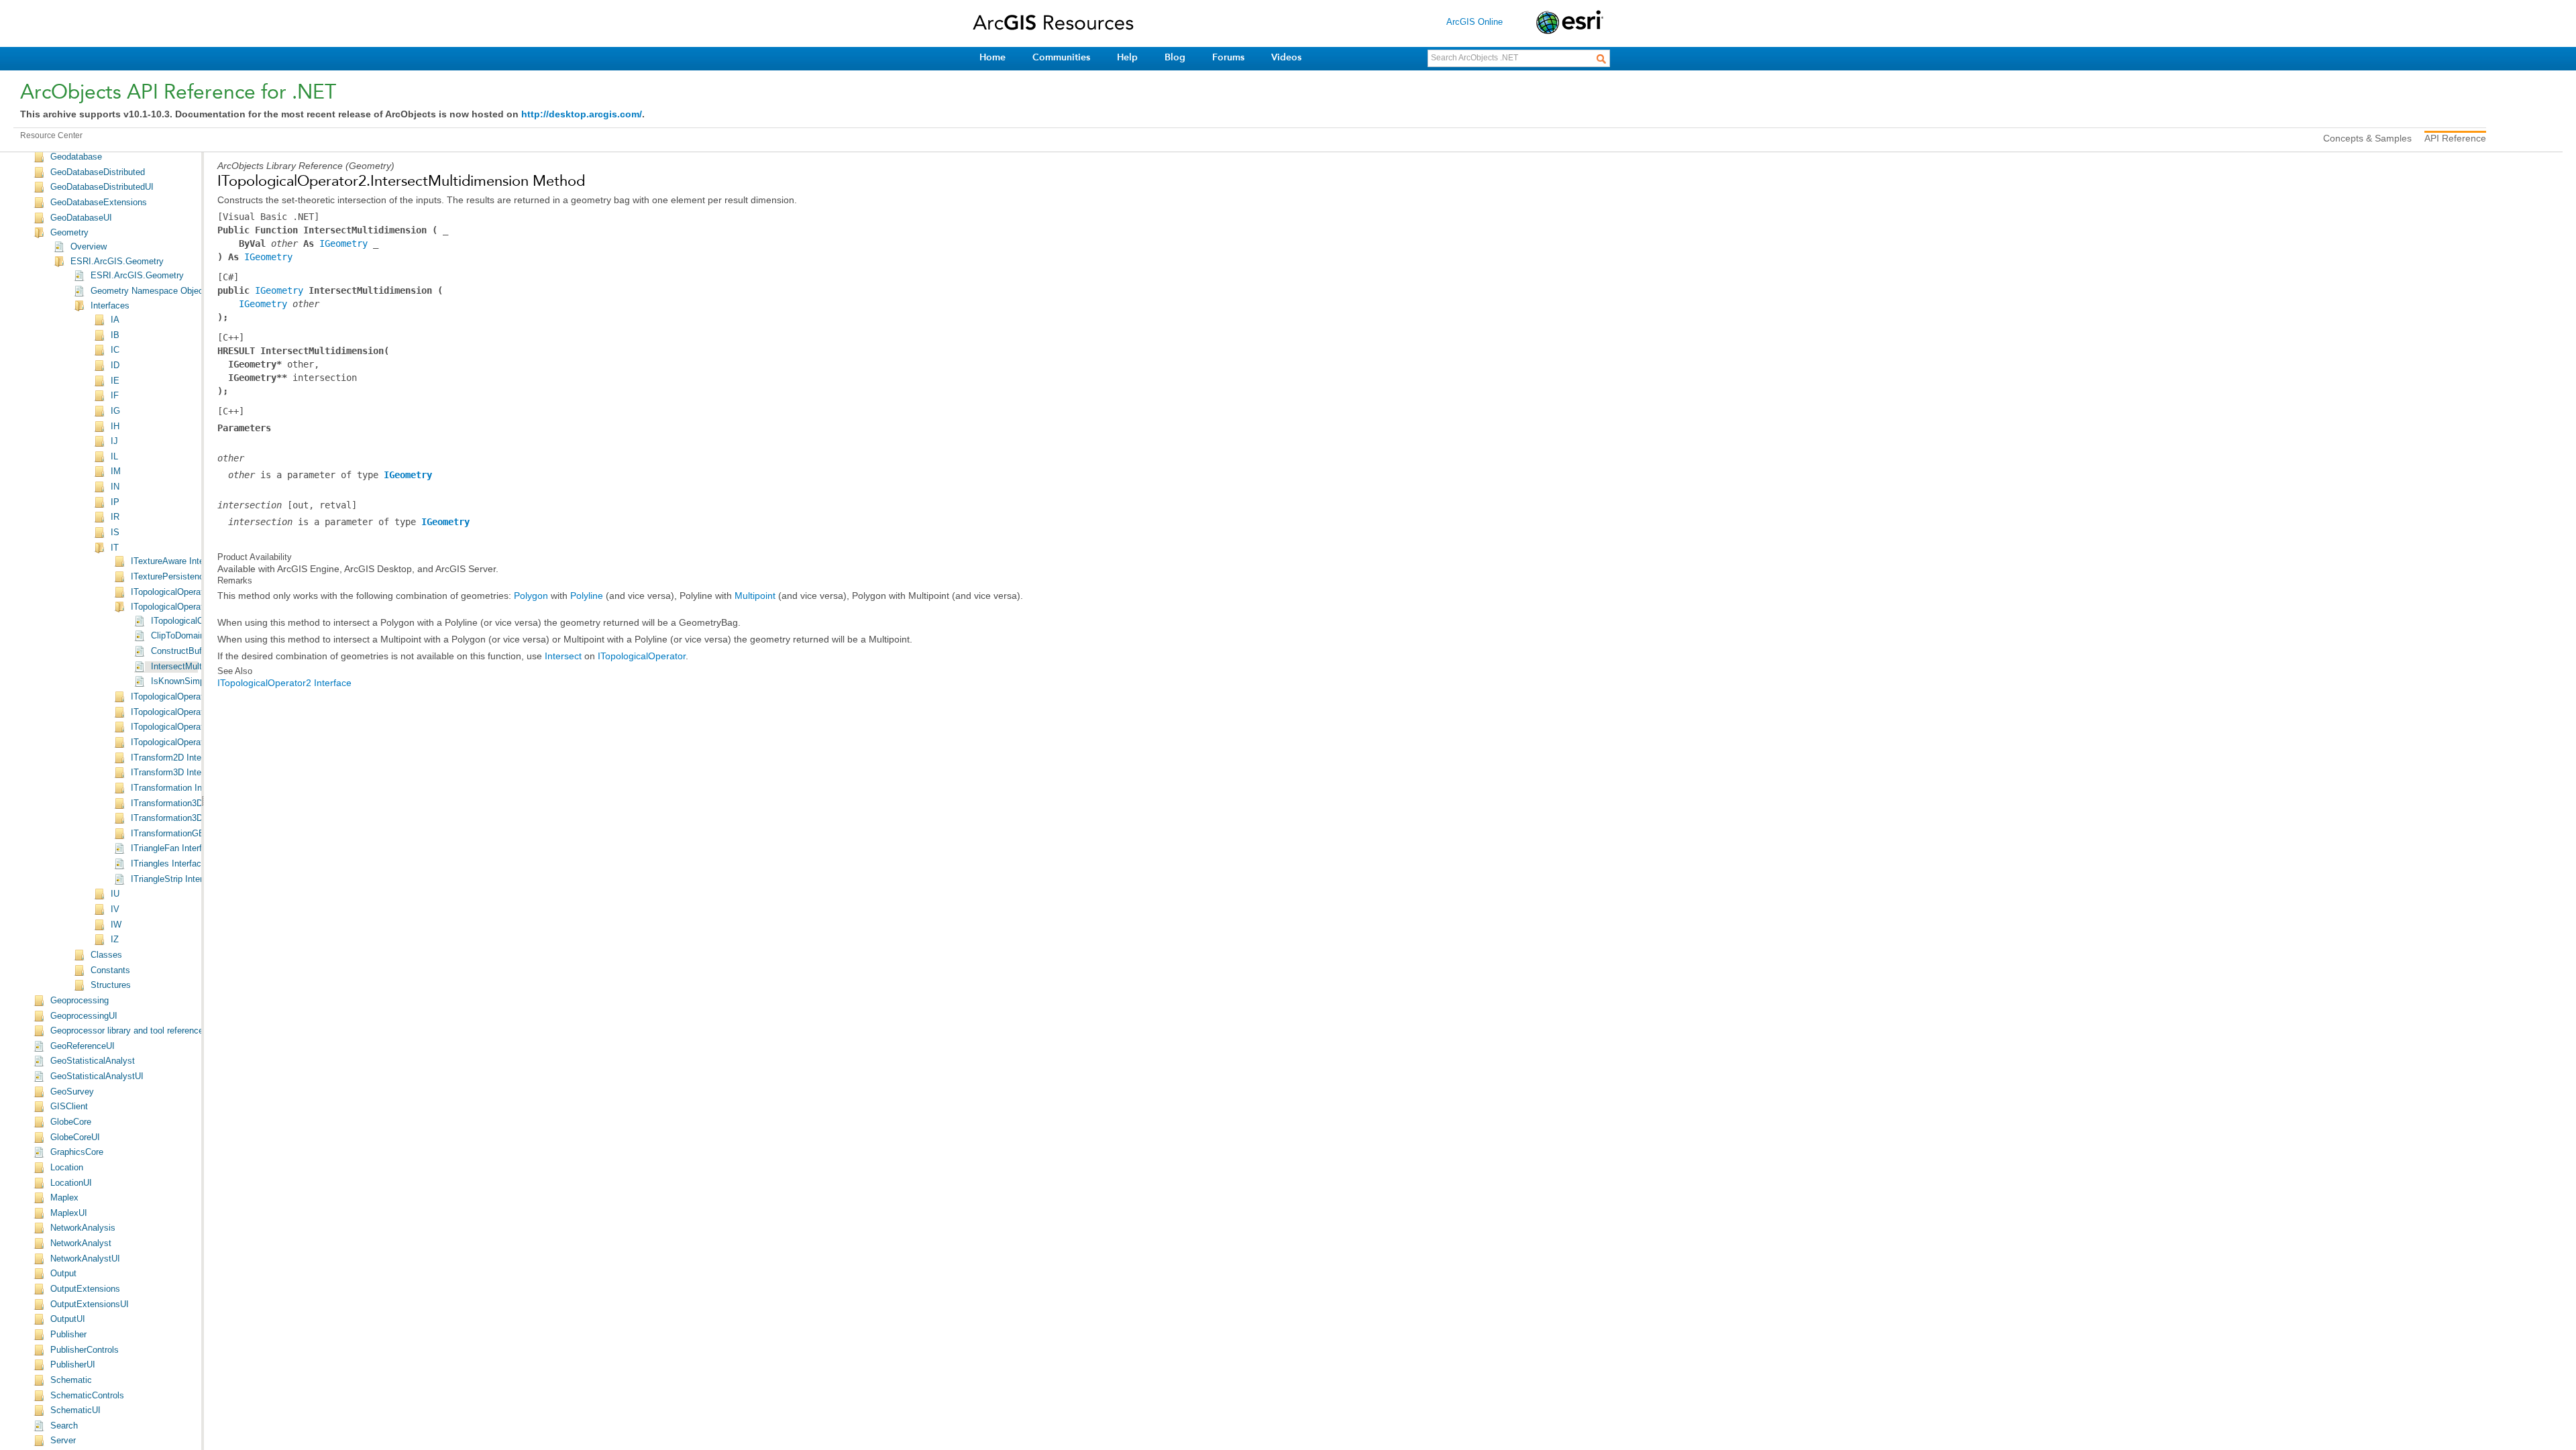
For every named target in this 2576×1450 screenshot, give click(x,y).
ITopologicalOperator (642, 656)
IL (114, 457)
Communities (1061, 57)
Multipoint (755, 596)
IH (115, 427)
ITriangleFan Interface (173, 848)
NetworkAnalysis (83, 1228)
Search (64, 1426)
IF (115, 396)
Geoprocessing (79, 1001)
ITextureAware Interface (177, 561)
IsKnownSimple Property (199, 681)
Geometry (69, 233)
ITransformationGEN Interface (189, 834)
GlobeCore (71, 1122)
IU (115, 894)
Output (63, 1274)
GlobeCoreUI (75, 1137)
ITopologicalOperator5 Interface (192, 727)
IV (115, 909)
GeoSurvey (72, 1092)
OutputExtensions (85, 1289)
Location (67, 1168)
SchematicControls (87, 1396)
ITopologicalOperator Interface (189, 592)
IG (115, 411)
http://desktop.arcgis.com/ (582, 114)
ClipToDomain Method (194, 636)
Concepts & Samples (2367, 138)
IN (115, 487)
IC (115, 350)
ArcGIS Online (1474, 22)
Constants (110, 970)
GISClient (69, 1107)
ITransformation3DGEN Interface (195, 818)
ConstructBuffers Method (200, 651)
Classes (106, 955)
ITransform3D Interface (176, 773)
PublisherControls (85, 1350)
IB (115, 335)
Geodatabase (76, 157)
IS (115, 533)
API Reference (2455, 138)
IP (115, 502)
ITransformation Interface (180, 788)
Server (63, 1441)
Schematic (71, 1380)
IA (115, 320)
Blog (1175, 57)
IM (116, 471)
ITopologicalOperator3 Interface (192, 697)
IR (115, 517)
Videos (1286, 57)
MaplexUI (69, 1213)
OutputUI (68, 1319)
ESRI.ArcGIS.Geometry (117, 262)
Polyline (587, 596)
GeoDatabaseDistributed (98, 172)
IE (115, 381)
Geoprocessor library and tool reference (127, 1031)
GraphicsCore (77, 1152)
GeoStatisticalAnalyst (93, 1061)
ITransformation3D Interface (185, 803)
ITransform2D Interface (176, 758)
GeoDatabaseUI (81, 218)
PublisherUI (73, 1365)
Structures (111, 985)
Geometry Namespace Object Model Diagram (179, 291)
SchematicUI (75, 1410)
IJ (114, 441)
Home (992, 57)
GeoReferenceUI (83, 1046)
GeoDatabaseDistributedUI (102, 187)
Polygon (531, 596)
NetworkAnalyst (81, 1243)
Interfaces (110, 306)
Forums (1228, 57)
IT (115, 548)
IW (116, 925)
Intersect (563, 656)
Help (1127, 57)
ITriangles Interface (168, 864)
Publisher (68, 1335)
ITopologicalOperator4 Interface (192, 712)
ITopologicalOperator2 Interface (192, 607)
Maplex (64, 1198)
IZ (115, 940)
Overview (89, 247)
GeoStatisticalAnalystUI (97, 1076)
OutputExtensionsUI (90, 1304)
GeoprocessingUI (84, 1016)
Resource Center (51, 135)
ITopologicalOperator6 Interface (192, 742)
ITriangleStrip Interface (175, 879)
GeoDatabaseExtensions (99, 203)
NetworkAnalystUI (85, 1259)
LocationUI (71, 1183)
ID (115, 366)
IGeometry (343, 243)
